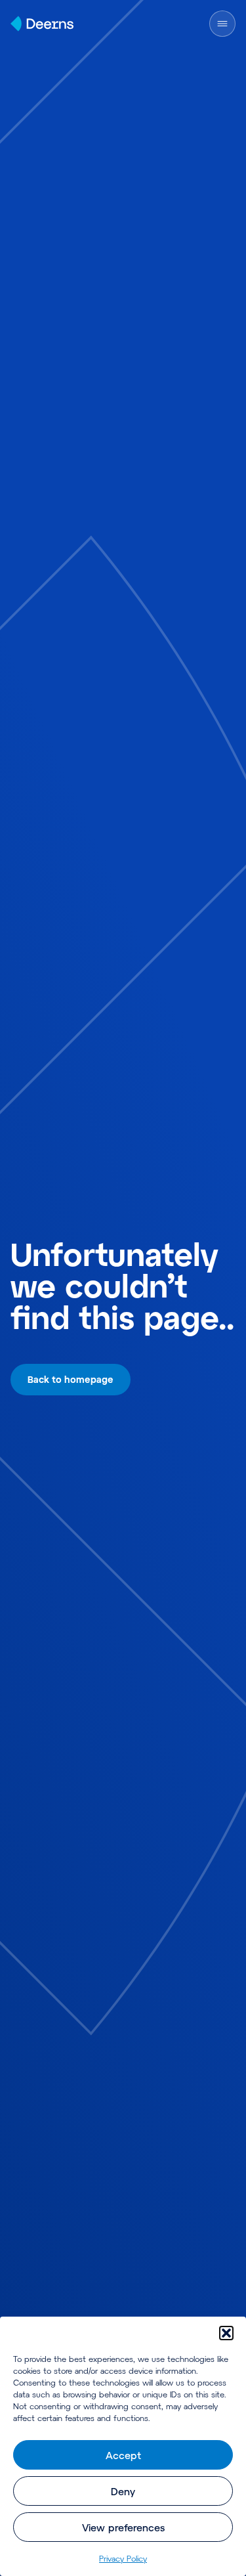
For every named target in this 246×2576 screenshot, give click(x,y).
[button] (226, 2333)
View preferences (123, 2527)
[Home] (42, 24)
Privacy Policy (123, 2558)
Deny (123, 2491)
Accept (123, 2455)
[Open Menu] (222, 24)
